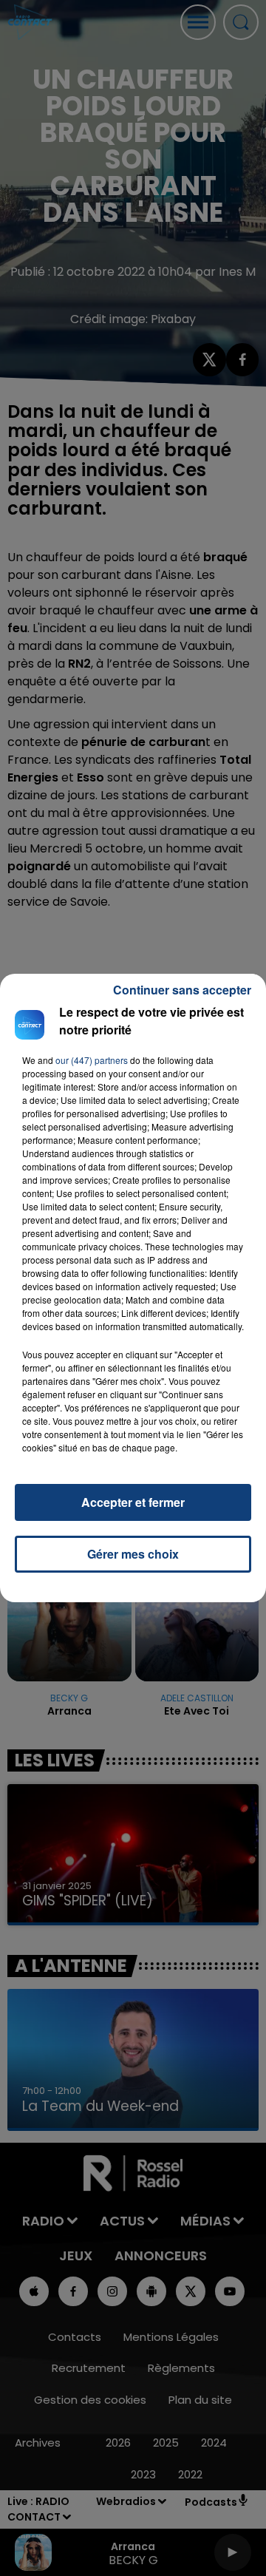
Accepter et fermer (133, 1502)
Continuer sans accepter (182, 990)
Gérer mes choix (133, 1554)
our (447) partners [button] (92, 1060)
